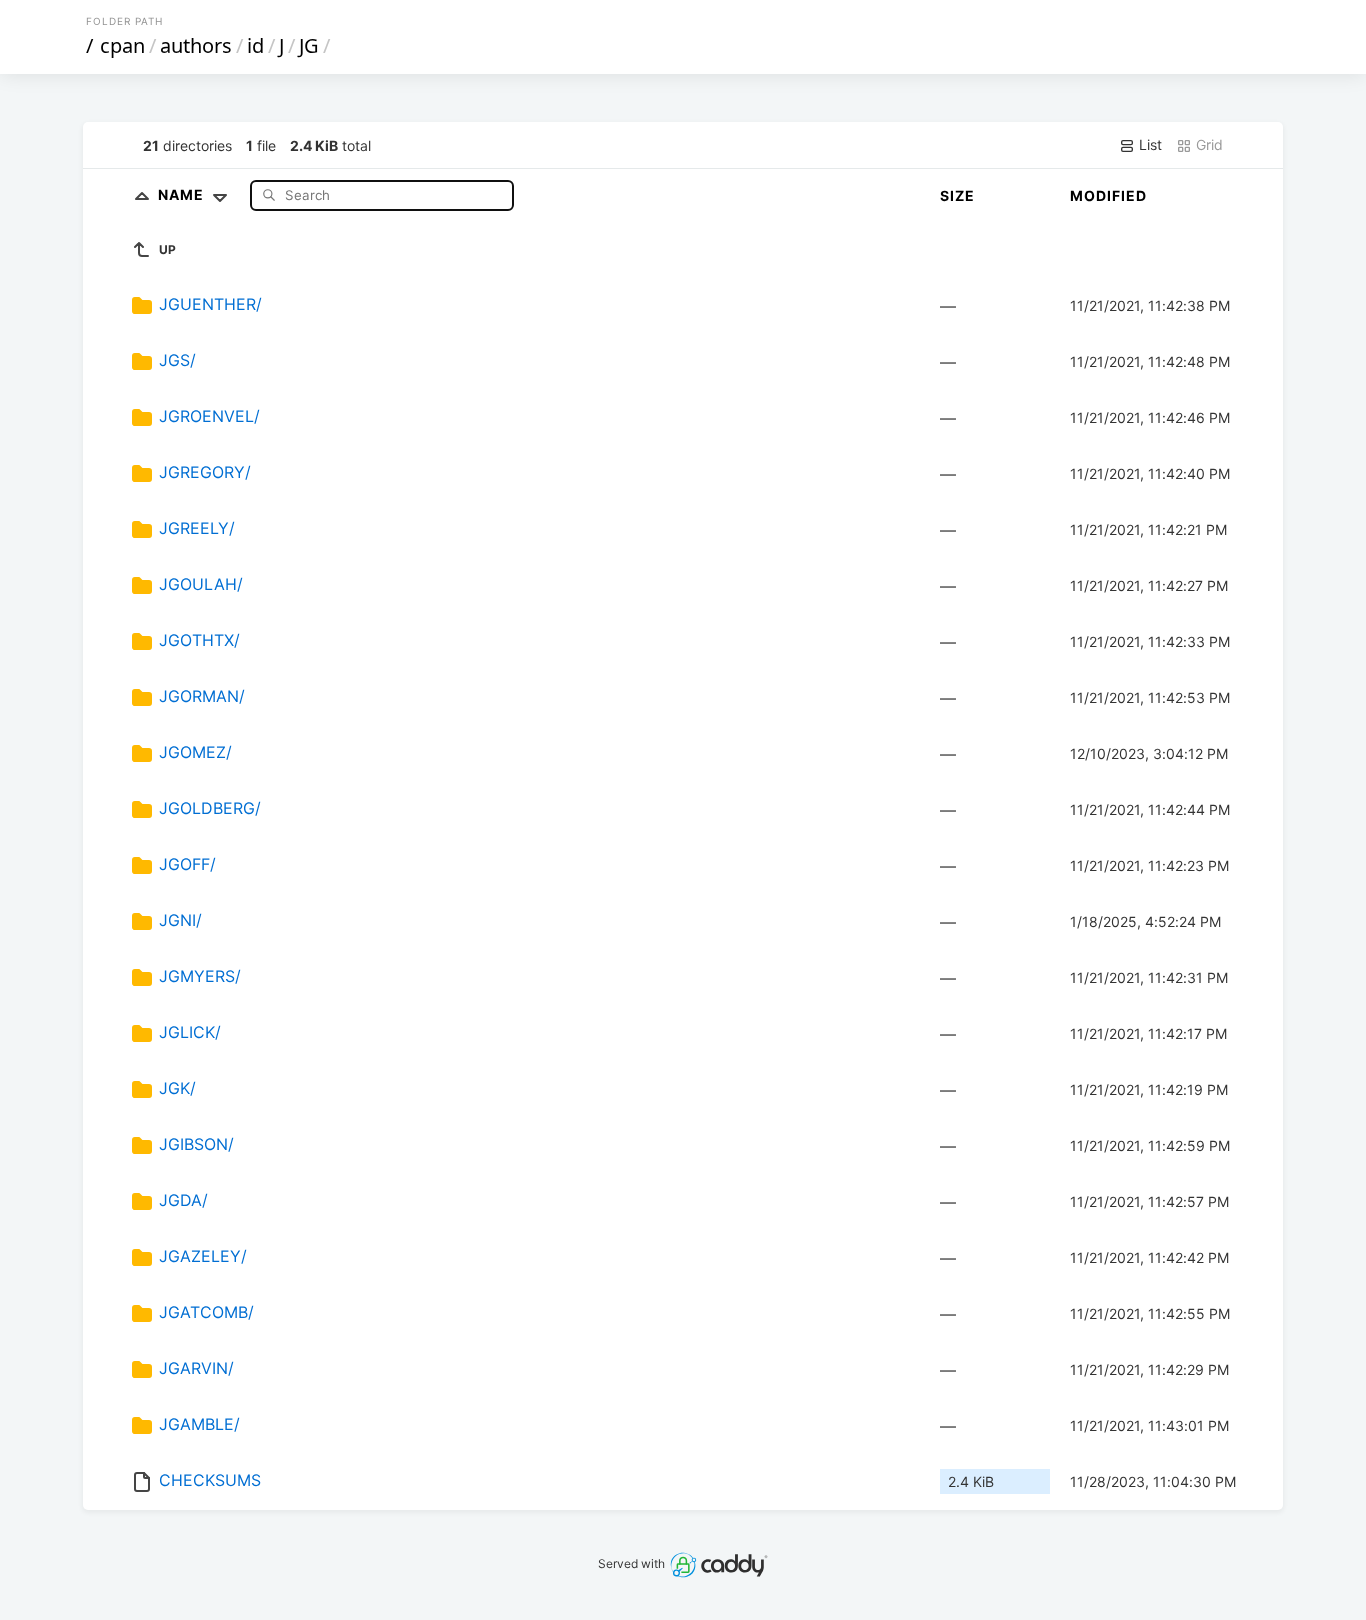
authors (196, 45)
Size (957, 195)
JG (309, 45)
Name (183, 194)
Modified (1108, 195)
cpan (122, 45)
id (255, 45)
